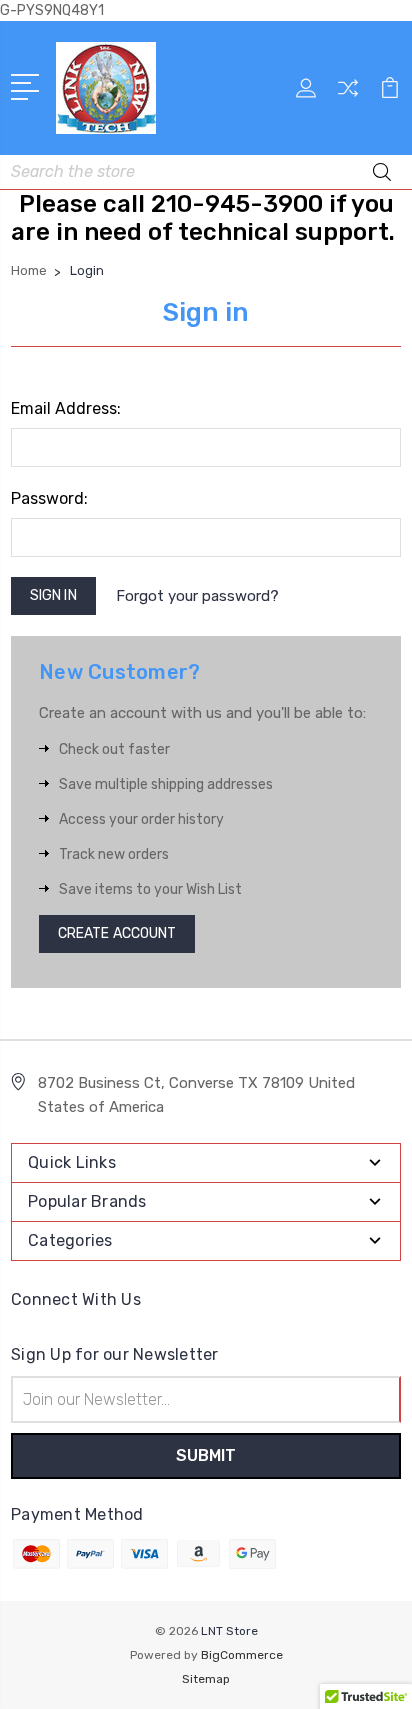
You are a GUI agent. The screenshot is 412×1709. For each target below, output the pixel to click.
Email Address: (66, 408)
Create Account (117, 933)
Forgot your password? (197, 596)
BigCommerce (242, 1655)
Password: (49, 498)
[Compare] (348, 94)
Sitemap (206, 1679)
